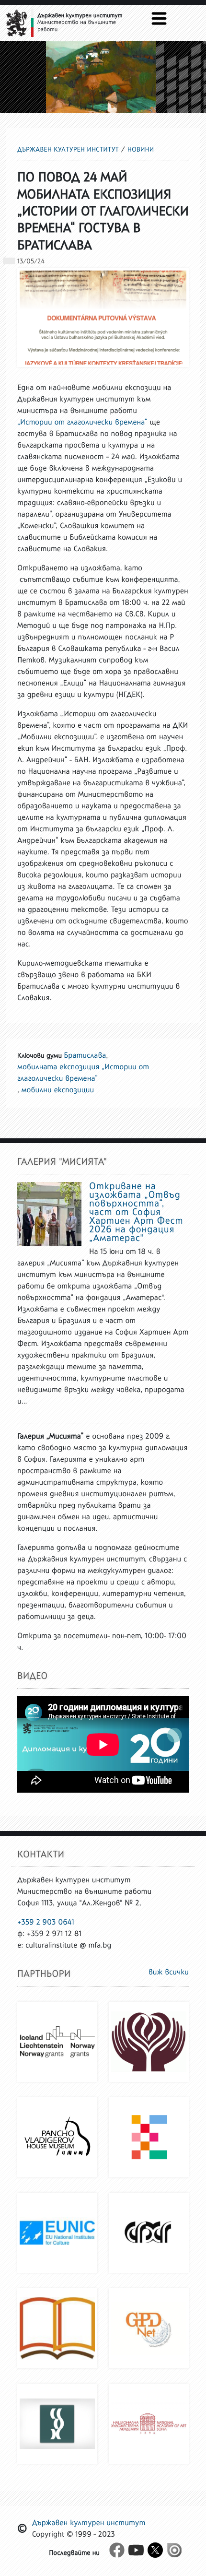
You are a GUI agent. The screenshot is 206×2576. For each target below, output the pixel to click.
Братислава (85, 1056)
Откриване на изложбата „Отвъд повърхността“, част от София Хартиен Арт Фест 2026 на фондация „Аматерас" (136, 1212)
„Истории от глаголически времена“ (82, 422)
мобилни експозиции (58, 1090)
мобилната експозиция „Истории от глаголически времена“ (83, 1073)
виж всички (169, 1972)
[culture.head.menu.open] (159, 18)
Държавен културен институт (68, 149)
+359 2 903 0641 (46, 1922)
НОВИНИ (141, 149)
